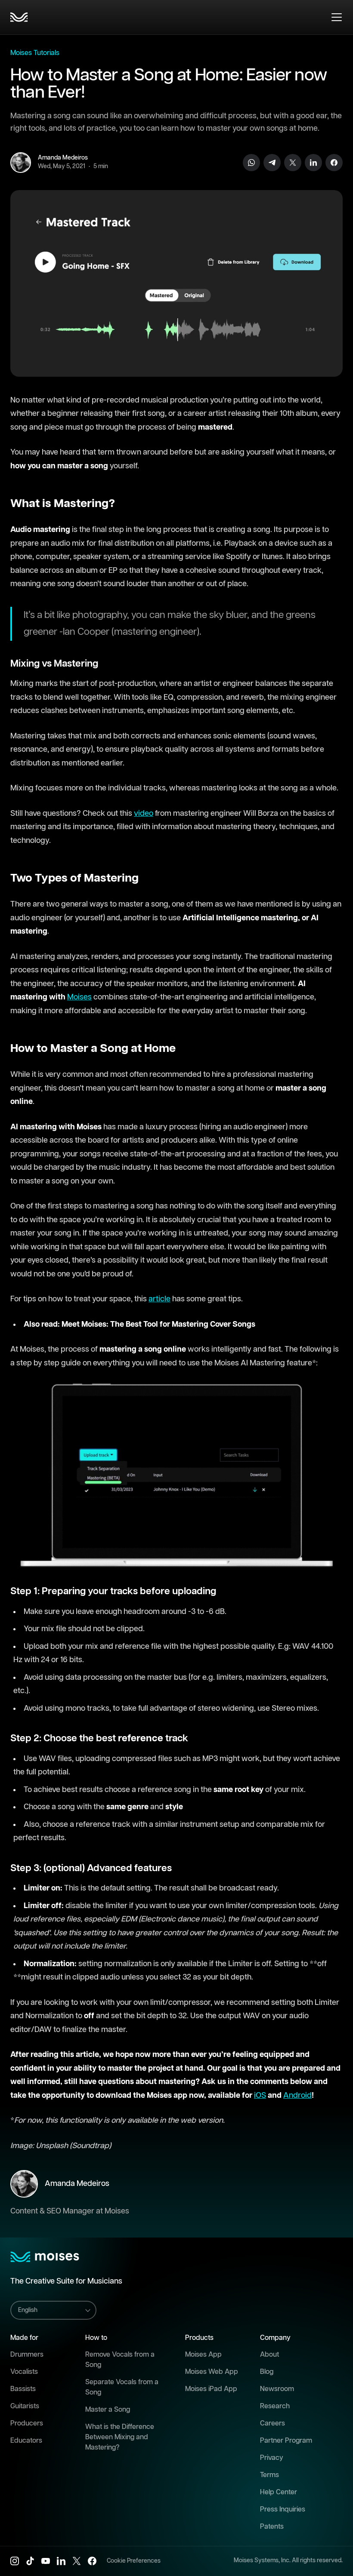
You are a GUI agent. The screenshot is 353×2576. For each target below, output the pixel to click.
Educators (26, 2441)
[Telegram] (272, 163)
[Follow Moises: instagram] (15, 2561)
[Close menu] (337, 17)
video (144, 814)
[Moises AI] (19, 17)
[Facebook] (334, 163)
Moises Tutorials (35, 53)
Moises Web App (212, 2372)
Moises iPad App (211, 2389)
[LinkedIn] (313, 163)
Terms (269, 2475)
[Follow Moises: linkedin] (61, 2561)
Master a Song (108, 2410)
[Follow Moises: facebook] (92, 2561)
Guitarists (25, 2406)
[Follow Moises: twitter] (77, 2561)
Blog (267, 2372)
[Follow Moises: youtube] (46, 2561)
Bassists (23, 2389)
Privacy (272, 2458)
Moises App (203, 2355)
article (159, 1299)
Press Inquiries (283, 2510)
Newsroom (277, 2389)
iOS (260, 2096)
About (269, 2355)
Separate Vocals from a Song (122, 2387)
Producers (27, 2424)
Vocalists (24, 2372)
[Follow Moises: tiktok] (30, 2561)
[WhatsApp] (251, 163)
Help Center (279, 2492)
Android (297, 2096)
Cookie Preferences (134, 2561)
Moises (79, 997)
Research (275, 2406)
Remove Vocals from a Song (120, 2360)
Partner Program (286, 2441)
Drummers (27, 2355)
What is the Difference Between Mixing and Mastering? (120, 2437)
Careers (272, 2424)
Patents (272, 2527)
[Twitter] (293, 163)
